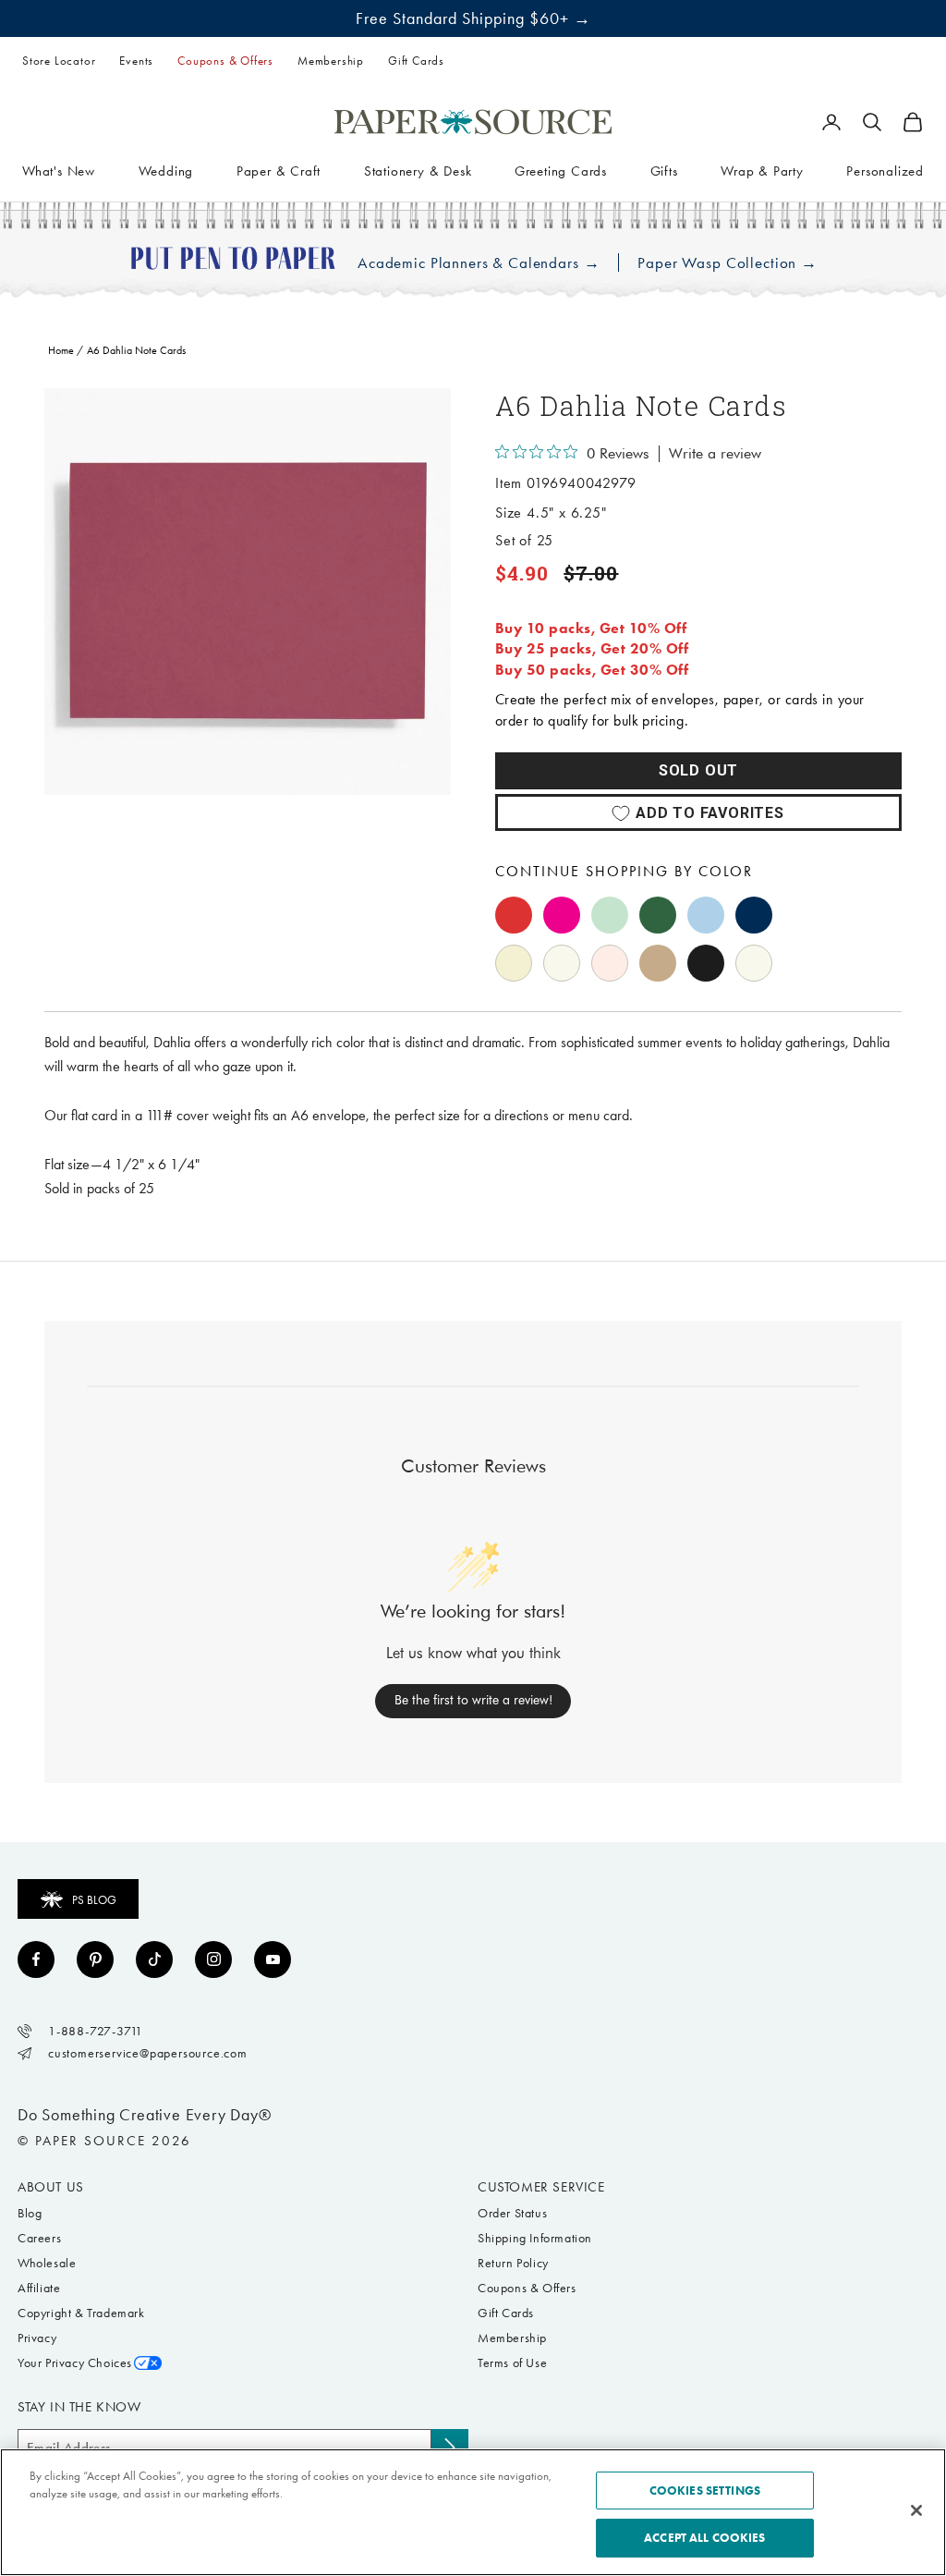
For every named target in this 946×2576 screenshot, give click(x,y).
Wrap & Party (762, 171)
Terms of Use (512, 2363)
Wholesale (47, 2263)
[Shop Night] (754, 915)
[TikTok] (154, 1959)
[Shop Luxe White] (754, 963)
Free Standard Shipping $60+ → (473, 18)
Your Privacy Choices (75, 2363)
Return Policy (513, 2263)
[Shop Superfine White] (562, 963)
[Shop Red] (514, 915)
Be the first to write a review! (473, 1700)
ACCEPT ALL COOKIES (704, 2538)
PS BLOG (94, 1900)
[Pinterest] (95, 1959)
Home (61, 350)
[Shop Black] (706, 963)
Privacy (37, 2338)
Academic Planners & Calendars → (479, 263)
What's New (59, 171)
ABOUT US (51, 2187)
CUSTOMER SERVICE (541, 2187)
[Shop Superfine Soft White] (514, 963)
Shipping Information (535, 2238)
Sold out (698, 770)
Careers (39, 2238)
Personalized (885, 171)
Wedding (166, 171)
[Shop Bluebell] (706, 915)
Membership (331, 61)
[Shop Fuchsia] (562, 915)
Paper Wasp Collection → (728, 263)
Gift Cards (416, 61)
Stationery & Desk (418, 171)
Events (136, 61)
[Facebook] (36, 1959)
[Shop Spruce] (658, 915)
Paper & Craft (279, 171)
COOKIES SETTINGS (705, 2491)
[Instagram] (213, 1959)
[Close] (916, 2510)
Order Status (512, 2213)
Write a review (715, 454)
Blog (30, 2213)
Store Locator (59, 61)
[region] (248, 592)
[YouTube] (273, 1959)
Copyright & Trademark (81, 2313)
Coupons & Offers (225, 61)
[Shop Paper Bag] (658, 963)
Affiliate (39, 2288)
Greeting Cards (561, 171)
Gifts (664, 171)
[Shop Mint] (610, 915)
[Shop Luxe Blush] (610, 963)
